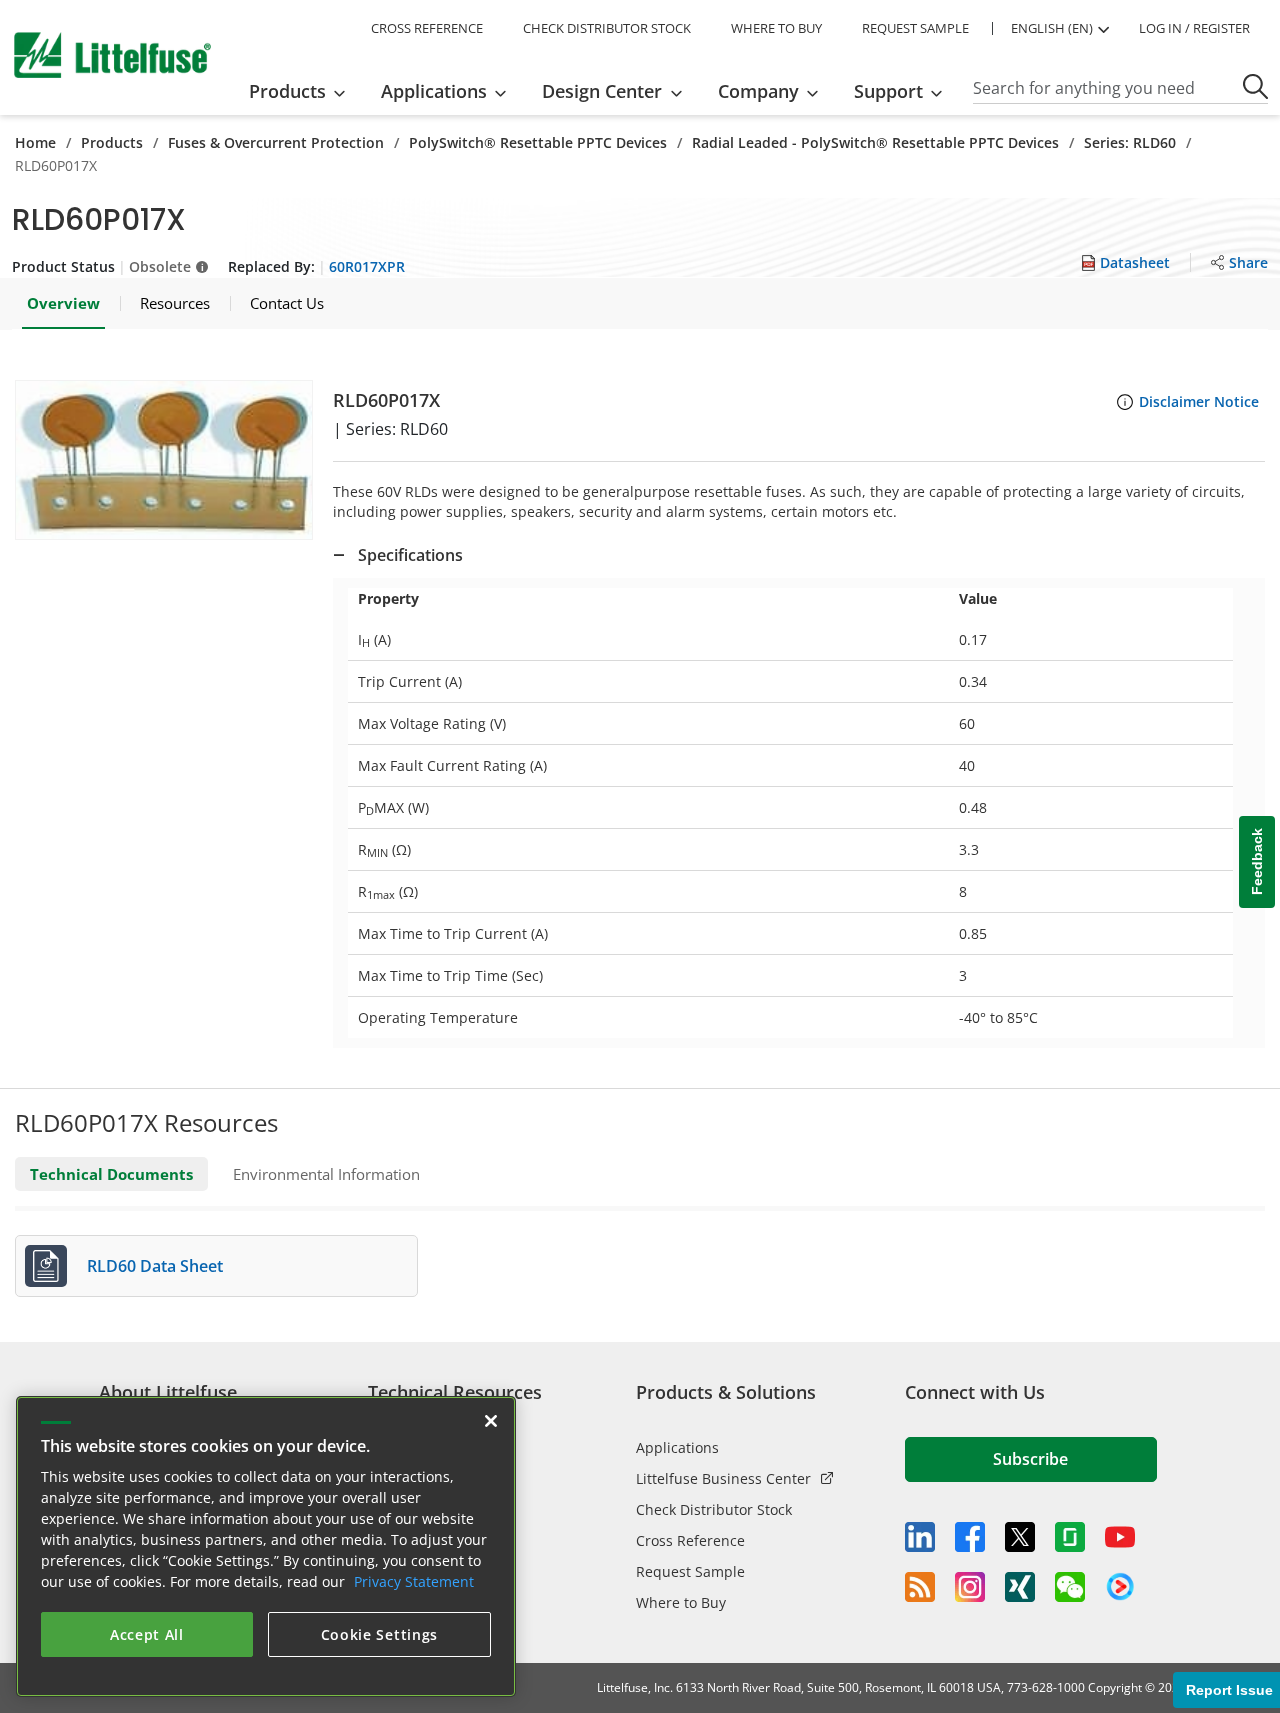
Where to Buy (681, 1602)
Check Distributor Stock (714, 1509)
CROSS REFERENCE (427, 28)
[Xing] (1020, 1587)
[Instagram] (970, 1587)
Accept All (147, 1634)
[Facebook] (970, 1537)
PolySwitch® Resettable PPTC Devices (538, 142)
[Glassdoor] (1070, 1537)
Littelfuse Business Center (723, 1478)
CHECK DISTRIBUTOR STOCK (607, 28)
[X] (1020, 1537)
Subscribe (1030, 1459)
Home (35, 142)
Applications (677, 1447)
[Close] (491, 1421)
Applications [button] (434, 91)
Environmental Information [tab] (326, 1174)
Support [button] (888, 91)
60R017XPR (367, 266)
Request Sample (690, 1571)
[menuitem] (303, 91)
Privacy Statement (414, 1581)
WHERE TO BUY (776, 28)
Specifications (410, 555)
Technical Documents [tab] (111, 1174)
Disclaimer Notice (1199, 401)
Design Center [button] (602, 91)
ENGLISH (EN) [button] (1052, 28)
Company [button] (758, 91)
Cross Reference (690, 1540)
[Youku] (1120, 1587)
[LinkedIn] (920, 1537)
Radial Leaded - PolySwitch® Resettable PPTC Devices (875, 142)
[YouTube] (1120, 1537)
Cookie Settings (380, 1634)
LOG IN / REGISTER (1194, 28)
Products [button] (287, 91)
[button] (164, 460)
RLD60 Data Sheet (155, 1266)
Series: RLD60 (1130, 142)
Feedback (1257, 861)
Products (112, 142)
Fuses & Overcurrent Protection (276, 142)
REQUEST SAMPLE (915, 28)
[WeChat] (1070, 1587)
